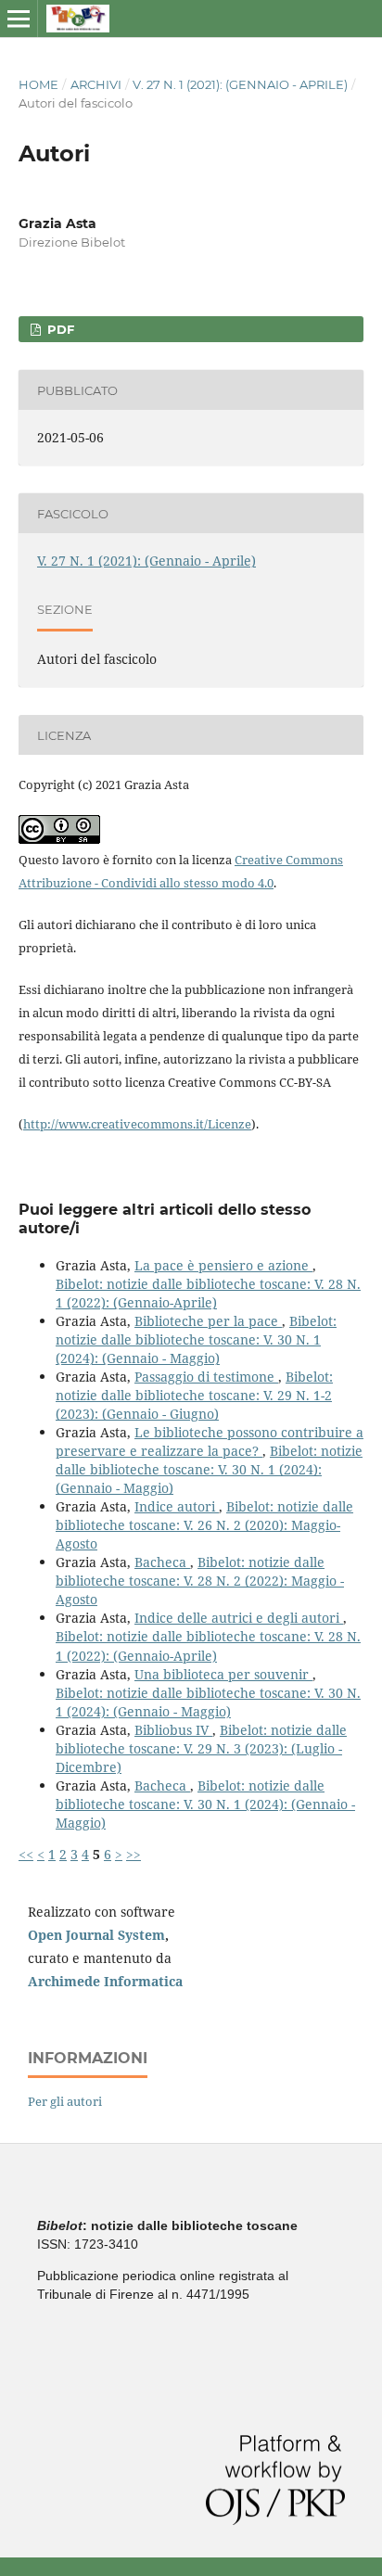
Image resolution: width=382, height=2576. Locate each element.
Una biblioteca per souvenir (223, 1674)
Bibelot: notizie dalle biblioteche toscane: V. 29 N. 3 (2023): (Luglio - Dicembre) (201, 1748)
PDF (59, 329)
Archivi (96, 84)
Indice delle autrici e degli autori (239, 1618)
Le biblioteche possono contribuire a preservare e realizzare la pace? (210, 1441)
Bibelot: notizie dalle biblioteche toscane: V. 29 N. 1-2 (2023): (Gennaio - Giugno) (194, 1395)
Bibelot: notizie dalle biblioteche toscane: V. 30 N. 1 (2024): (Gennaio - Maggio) (196, 1339)
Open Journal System (96, 1935)
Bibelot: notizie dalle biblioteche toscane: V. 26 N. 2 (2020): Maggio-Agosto (204, 1525)
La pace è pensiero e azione (223, 1265)
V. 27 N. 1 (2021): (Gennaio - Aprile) (240, 84)
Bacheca (162, 1562)
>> (134, 1854)
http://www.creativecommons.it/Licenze (137, 1124)
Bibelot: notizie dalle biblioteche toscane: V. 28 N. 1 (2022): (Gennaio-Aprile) (208, 1293)
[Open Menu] (19, 19)
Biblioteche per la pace (208, 1321)
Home (38, 84)
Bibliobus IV (173, 1730)
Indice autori (177, 1506)
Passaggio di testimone (206, 1377)
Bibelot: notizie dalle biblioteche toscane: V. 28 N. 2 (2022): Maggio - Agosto (200, 1581)
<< (26, 1854)
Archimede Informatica (105, 1981)
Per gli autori (65, 2101)
